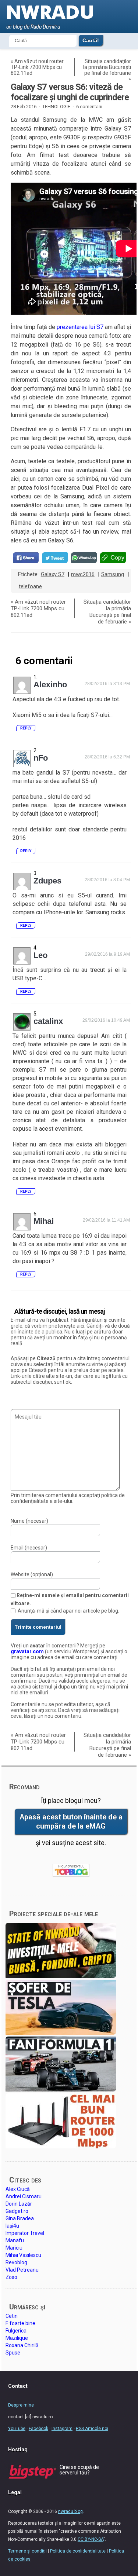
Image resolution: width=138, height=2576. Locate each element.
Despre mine (21, 2405)
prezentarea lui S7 (80, 327)
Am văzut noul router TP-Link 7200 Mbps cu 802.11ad (37, 67)
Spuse (13, 2353)
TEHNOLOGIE (56, 107)
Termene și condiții (27, 2551)
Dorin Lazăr (19, 2204)
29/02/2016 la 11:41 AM (106, 1220)
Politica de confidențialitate (78, 2551)
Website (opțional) (32, 1574)
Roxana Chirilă (22, 2345)
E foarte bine (20, 2323)
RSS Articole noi (92, 2429)
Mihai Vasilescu (23, 2255)
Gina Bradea (20, 2218)
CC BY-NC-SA (91, 2539)
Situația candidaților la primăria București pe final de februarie (107, 67)
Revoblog (16, 2262)
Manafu (15, 2240)
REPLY (26, 728)
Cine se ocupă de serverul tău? (79, 2470)
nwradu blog (70, 2511)
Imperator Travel (25, 2233)
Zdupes (47, 881)
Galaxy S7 (53, 574)
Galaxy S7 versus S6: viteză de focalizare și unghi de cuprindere (70, 92)
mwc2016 (83, 574)
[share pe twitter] (55, 558)
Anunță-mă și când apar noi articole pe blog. (68, 1611)
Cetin (12, 2316)
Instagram (62, 2429)
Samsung (113, 574)
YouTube (17, 2429)
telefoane (30, 586)
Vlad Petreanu (22, 2270)
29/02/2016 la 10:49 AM (106, 1020)
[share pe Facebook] (26, 558)
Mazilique (17, 2338)
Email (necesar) (29, 1548)
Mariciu (14, 2248)
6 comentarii (89, 107)
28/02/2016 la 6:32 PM (107, 757)
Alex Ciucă (18, 2189)
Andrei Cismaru (24, 2196)
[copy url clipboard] (113, 558)
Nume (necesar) (29, 1521)
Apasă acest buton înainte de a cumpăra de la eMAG (71, 1822)
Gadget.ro (17, 2211)
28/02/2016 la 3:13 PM (107, 684)
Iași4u (12, 2226)
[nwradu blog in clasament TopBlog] (71, 1870)
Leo (40, 955)
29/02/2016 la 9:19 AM (107, 954)
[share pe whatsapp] (84, 558)
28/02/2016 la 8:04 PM (107, 880)
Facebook (38, 2429)
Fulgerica (16, 2331)
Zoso (11, 2277)
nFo (41, 758)
